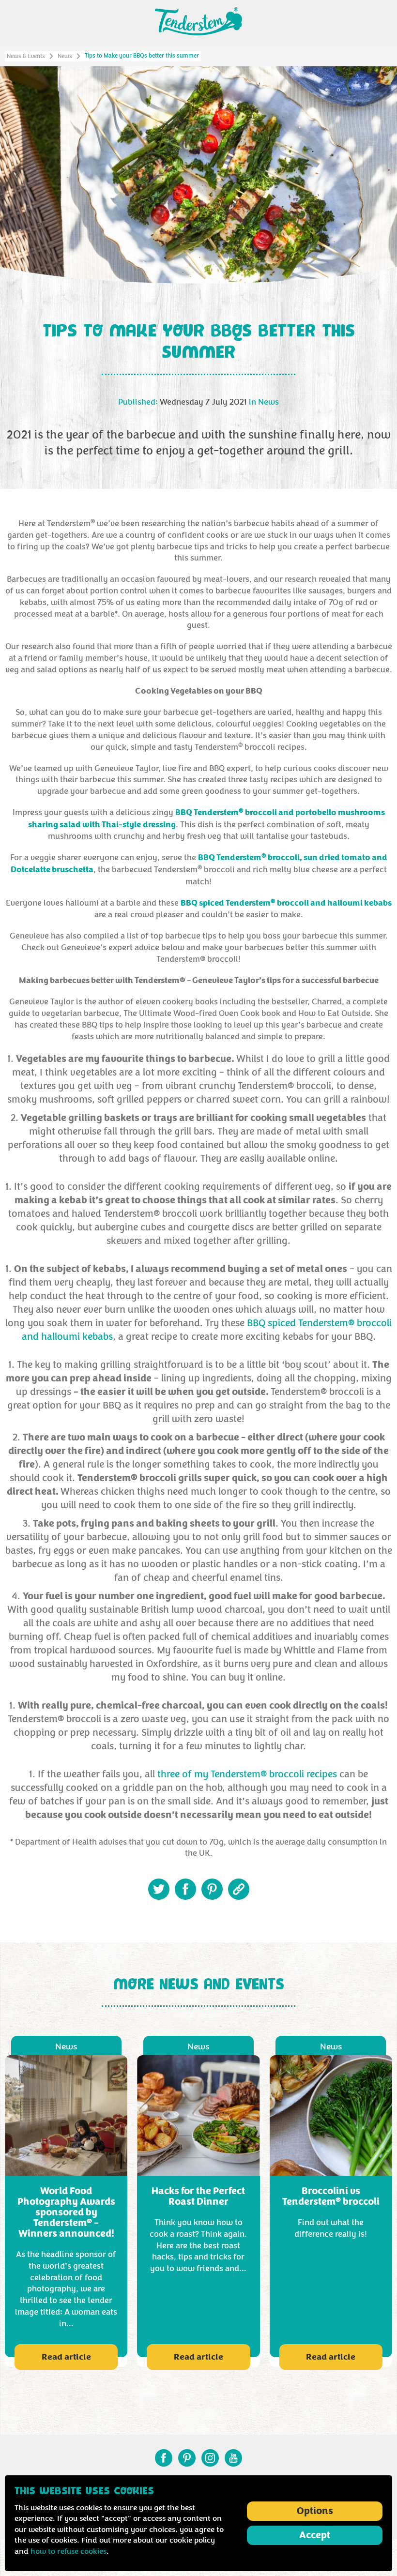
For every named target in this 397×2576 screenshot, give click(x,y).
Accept (315, 2535)
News (65, 56)
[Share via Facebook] (185, 1889)
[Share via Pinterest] (212, 1889)
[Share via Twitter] (159, 1889)
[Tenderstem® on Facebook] (164, 2458)
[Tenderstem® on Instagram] (210, 2458)
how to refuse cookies (69, 2551)
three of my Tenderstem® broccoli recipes (247, 1774)
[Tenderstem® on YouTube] (233, 2458)
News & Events (26, 56)
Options (315, 2511)
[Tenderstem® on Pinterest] (187, 2458)
